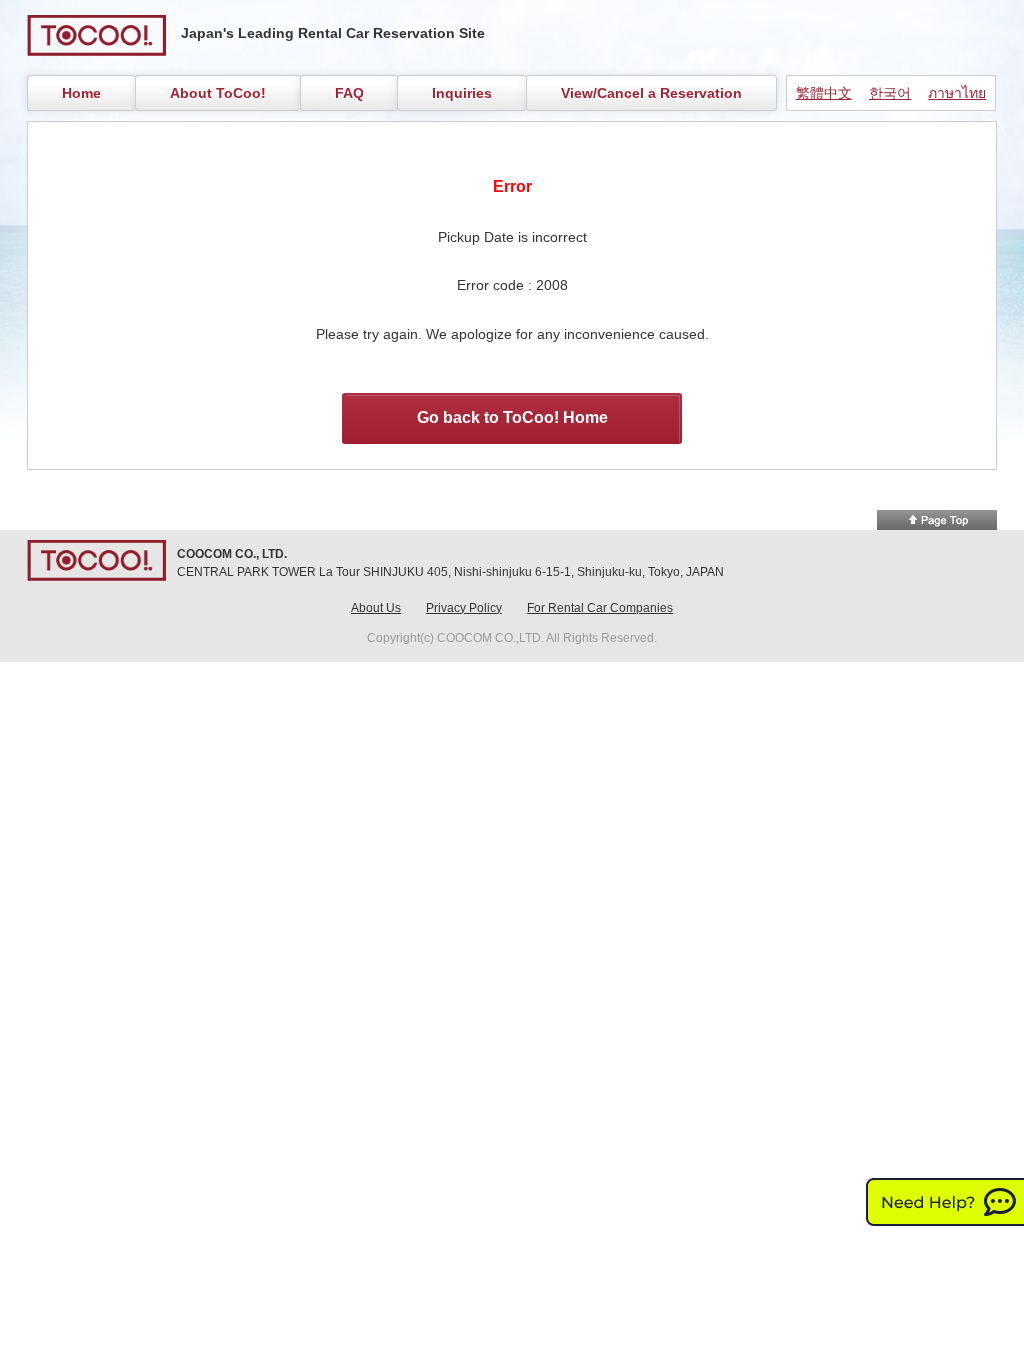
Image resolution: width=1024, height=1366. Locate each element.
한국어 (890, 93)
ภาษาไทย (957, 93)
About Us (376, 608)
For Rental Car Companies (600, 608)
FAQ (349, 93)
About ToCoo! (218, 93)
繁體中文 (824, 93)
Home (81, 93)
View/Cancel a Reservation (651, 93)
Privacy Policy (464, 608)
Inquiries (462, 93)
